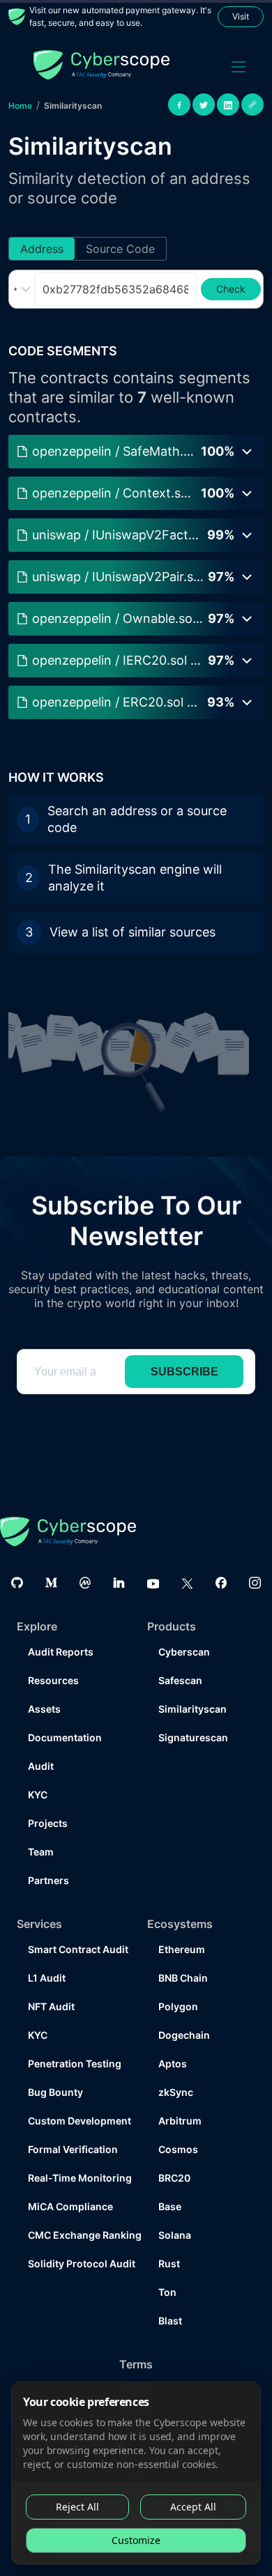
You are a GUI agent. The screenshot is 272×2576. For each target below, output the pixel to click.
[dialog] (136, 2473)
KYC (38, 1795)
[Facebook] (221, 1583)
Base (170, 2206)
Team (41, 1852)
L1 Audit (47, 1978)
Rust (169, 2263)
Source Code (120, 249)
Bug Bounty (55, 2092)
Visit (241, 16)
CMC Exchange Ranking (76, 2235)
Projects (48, 1823)
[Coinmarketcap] (85, 1583)
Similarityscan (73, 106)
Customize (136, 2540)
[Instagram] (255, 1583)
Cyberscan (184, 1652)
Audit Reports (61, 1652)
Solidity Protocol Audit (76, 2263)
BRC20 (174, 2178)
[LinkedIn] (119, 1583)
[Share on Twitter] (204, 105)
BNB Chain (183, 1978)
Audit (41, 1766)
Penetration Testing (75, 2064)
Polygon (178, 2006)
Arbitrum (180, 2121)
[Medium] (51, 1583)
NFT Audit (51, 2006)
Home (20, 106)
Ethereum (182, 1949)
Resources (53, 1680)
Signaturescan (193, 1737)
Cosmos (178, 2149)
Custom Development (76, 2121)
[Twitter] (187, 1583)
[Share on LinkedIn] (228, 105)
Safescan (180, 1680)
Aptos (173, 2064)
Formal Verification (73, 2149)
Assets (44, 1709)
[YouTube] (153, 1583)
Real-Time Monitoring (76, 2178)
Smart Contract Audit (76, 1949)
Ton (167, 2292)
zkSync (176, 2092)
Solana (175, 2235)
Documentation (65, 1737)
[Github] (17, 1583)
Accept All (193, 2507)
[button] (136, 1047)
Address (42, 249)
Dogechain (184, 2035)
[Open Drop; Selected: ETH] (24, 289)
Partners (48, 1880)
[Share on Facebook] (179, 105)
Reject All (77, 2507)
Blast (170, 2321)
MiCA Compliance (70, 2206)
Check (231, 289)
